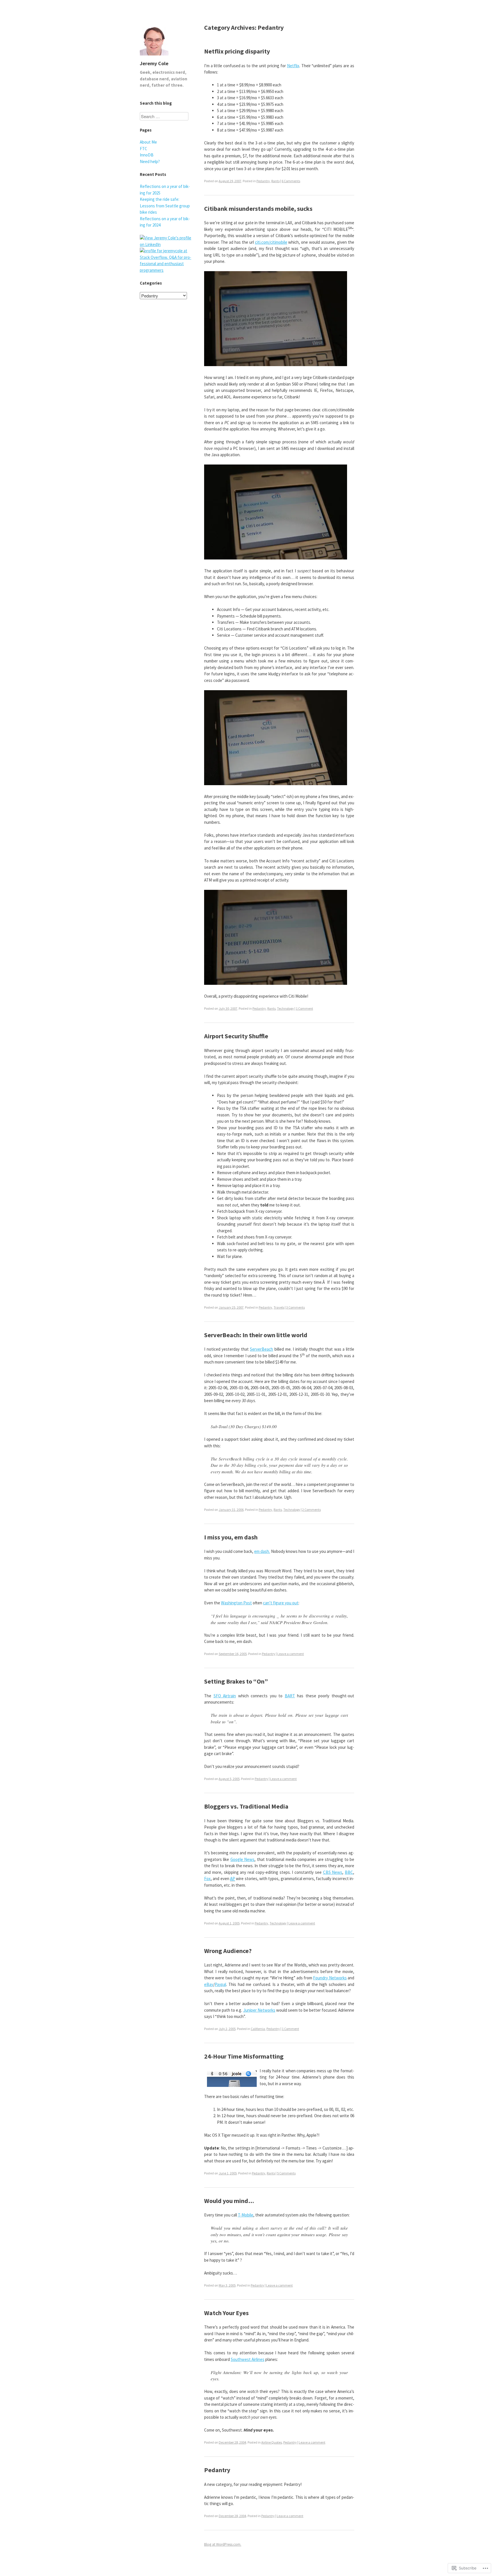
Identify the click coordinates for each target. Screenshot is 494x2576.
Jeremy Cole (154, 63)
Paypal (220, 1984)
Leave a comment (291, 1654)
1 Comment (304, 1008)
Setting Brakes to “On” (236, 1681)
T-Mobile (246, 2215)
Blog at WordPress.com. (223, 2544)
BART (290, 1696)
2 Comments (311, 1510)
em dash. (262, 1551)
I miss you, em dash (231, 1537)
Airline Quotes (272, 2442)
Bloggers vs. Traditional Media (246, 1806)
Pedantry (263, 181)
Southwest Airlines (248, 2359)
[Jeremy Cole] (154, 57)
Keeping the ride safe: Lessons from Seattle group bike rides (165, 206)
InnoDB (147, 155)
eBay (209, 1984)
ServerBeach (261, 1349)
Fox (207, 1879)
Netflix (293, 66)
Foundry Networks (330, 1978)
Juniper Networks (259, 2010)
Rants (275, 181)
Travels (279, 1307)
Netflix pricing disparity (237, 51)
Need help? (150, 161)
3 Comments (295, 1307)
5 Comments (286, 2173)
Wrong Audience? (228, 1951)
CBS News (333, 1872)
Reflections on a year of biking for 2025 (165, 190)
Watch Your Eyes (226, 2313)
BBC (349, 1872)
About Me (148, 142)
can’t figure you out (281, 1603)
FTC (144, 149)
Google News (242, 1859)
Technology (285, 1008)
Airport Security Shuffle (236, 1036)
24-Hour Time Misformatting (244, 2056)
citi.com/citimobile (271, 242)
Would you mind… (229, 2201)
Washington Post (236, 1603)
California (258, 2029)
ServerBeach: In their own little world (256, 1335)
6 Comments (291, 181)
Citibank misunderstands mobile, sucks (258, 209)
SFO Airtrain (225, 1696)
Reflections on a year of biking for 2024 (165, 222)
